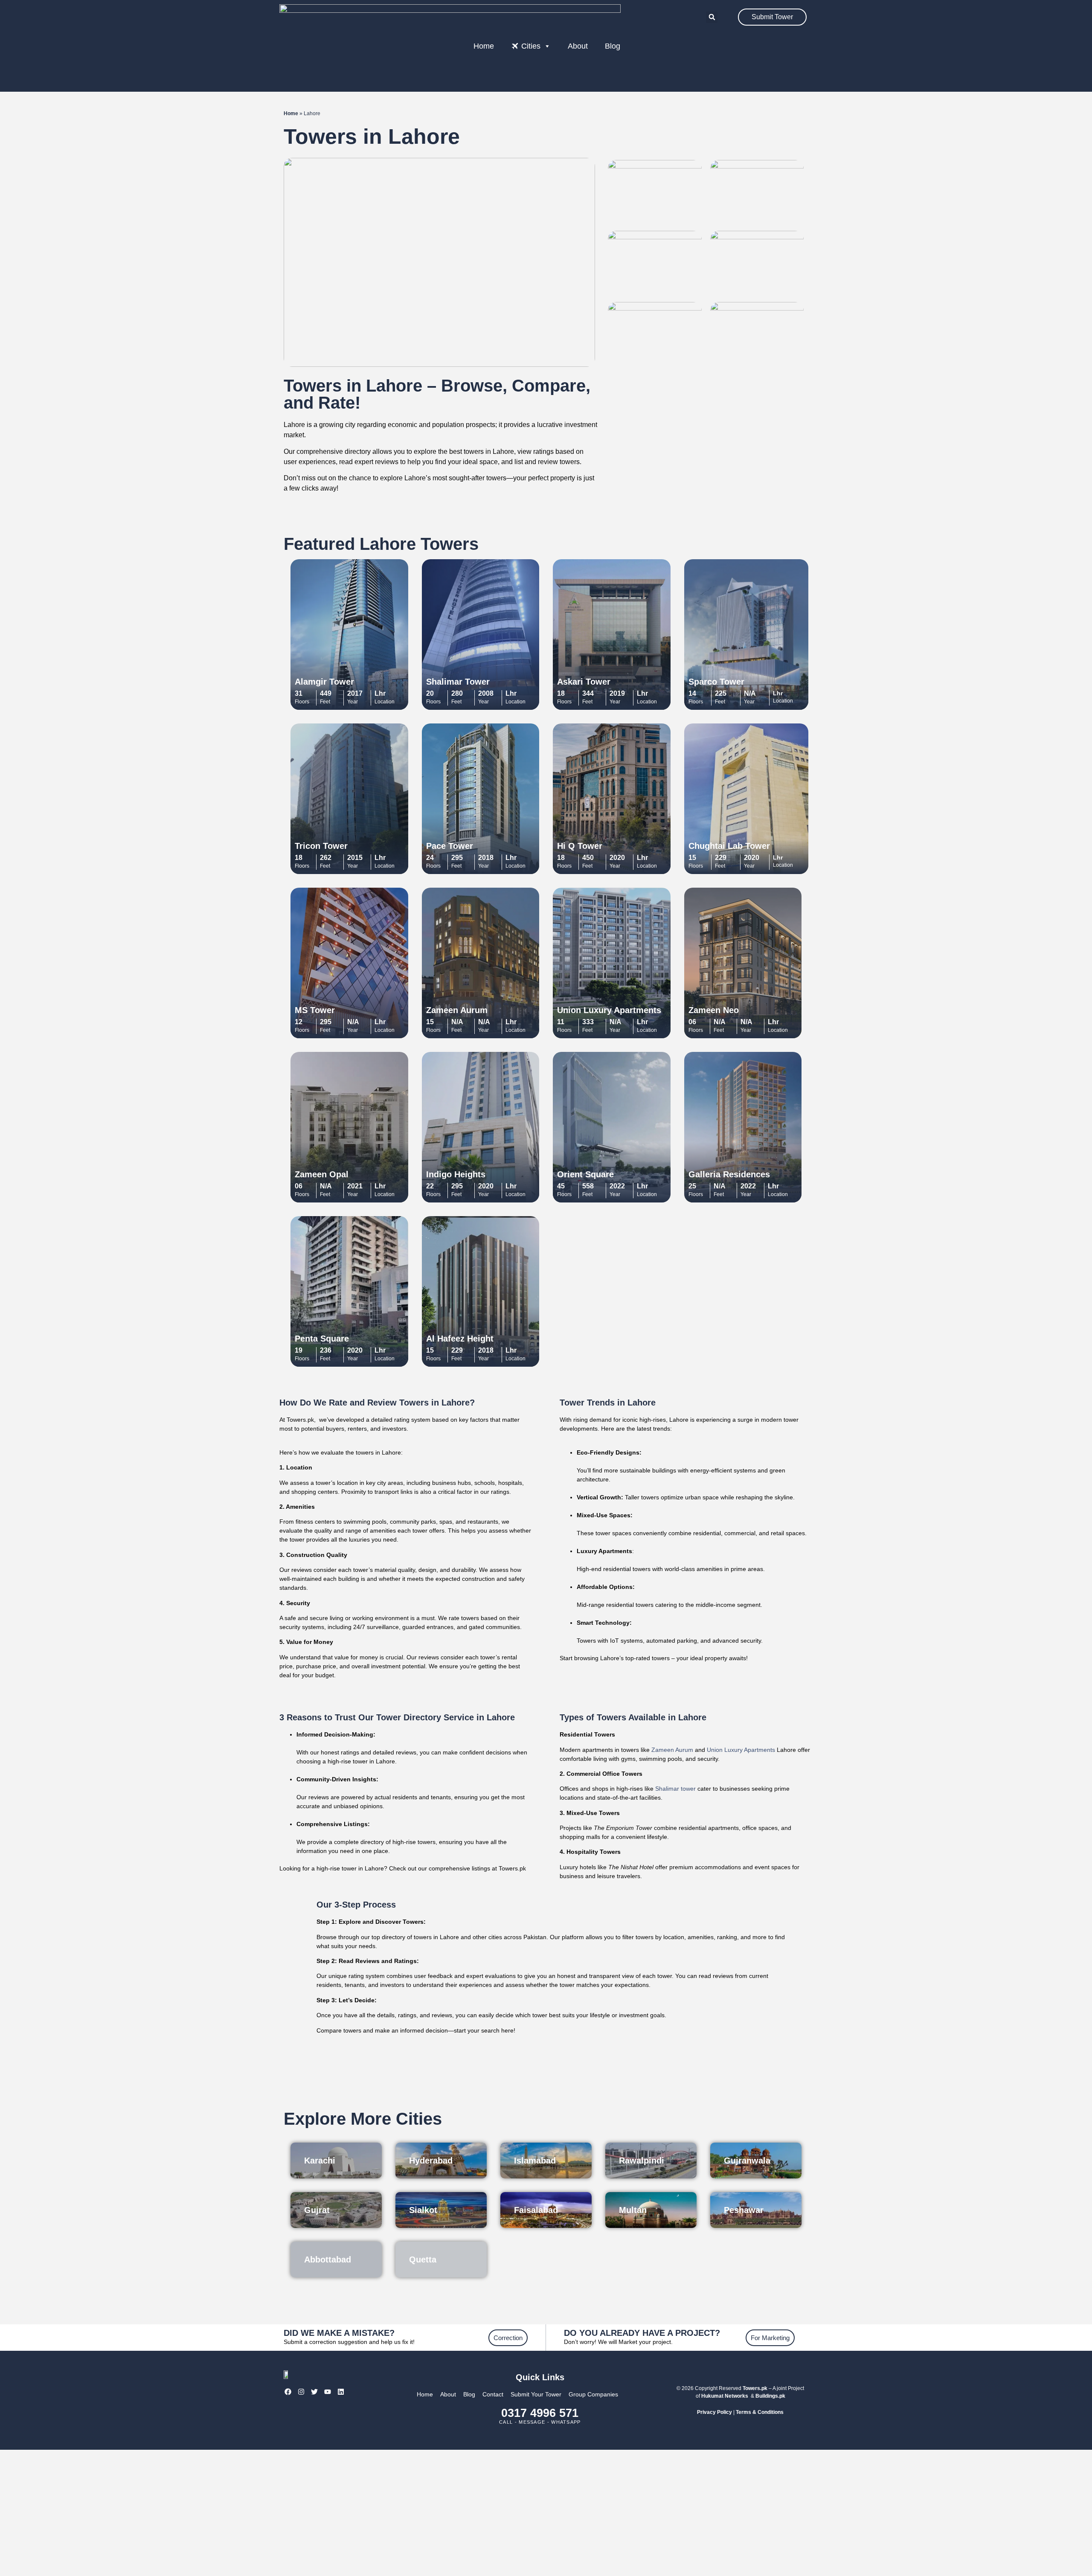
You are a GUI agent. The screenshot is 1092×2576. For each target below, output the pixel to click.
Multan (633, 2210)
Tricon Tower (321, 846)
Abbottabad (328, 2259)
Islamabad (535, 2161)
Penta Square (322, 1339)
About (578, 46)
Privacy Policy (714, 2412)
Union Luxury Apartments (609, 1010)
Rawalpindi (642, 2161)
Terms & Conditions (760, 2412)
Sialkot (423, 2210)
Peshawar (744, 2210)
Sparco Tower (716, 682)
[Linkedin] (341, 2392)
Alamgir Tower (324, 682)
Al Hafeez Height (460, 1339)
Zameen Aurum (457, 1010)
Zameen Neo (714, 1010)
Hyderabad (431, 2161)
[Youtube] (328, 2392)
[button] (712, 17)
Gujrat (317, 2210)
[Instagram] (301, 2392)
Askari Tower (584, 682)
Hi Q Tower (580, 846)
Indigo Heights (456, 1174)
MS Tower (315, 1010)
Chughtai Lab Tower (729, 846)
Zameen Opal (322, 1174)
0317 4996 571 (540, 2413)
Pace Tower (450, 846)
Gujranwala (747, 2161)
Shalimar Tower (458, 682)
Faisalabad (536, 2210)
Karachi (320, 2161)
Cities (531, 46)
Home (484, 46)
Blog (613, 46)
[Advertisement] (546, 2513)
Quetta (423, 2259)
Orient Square (585, 1174)
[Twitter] (314, 2392)
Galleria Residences (729, 1174)
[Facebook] (288, 2392)
